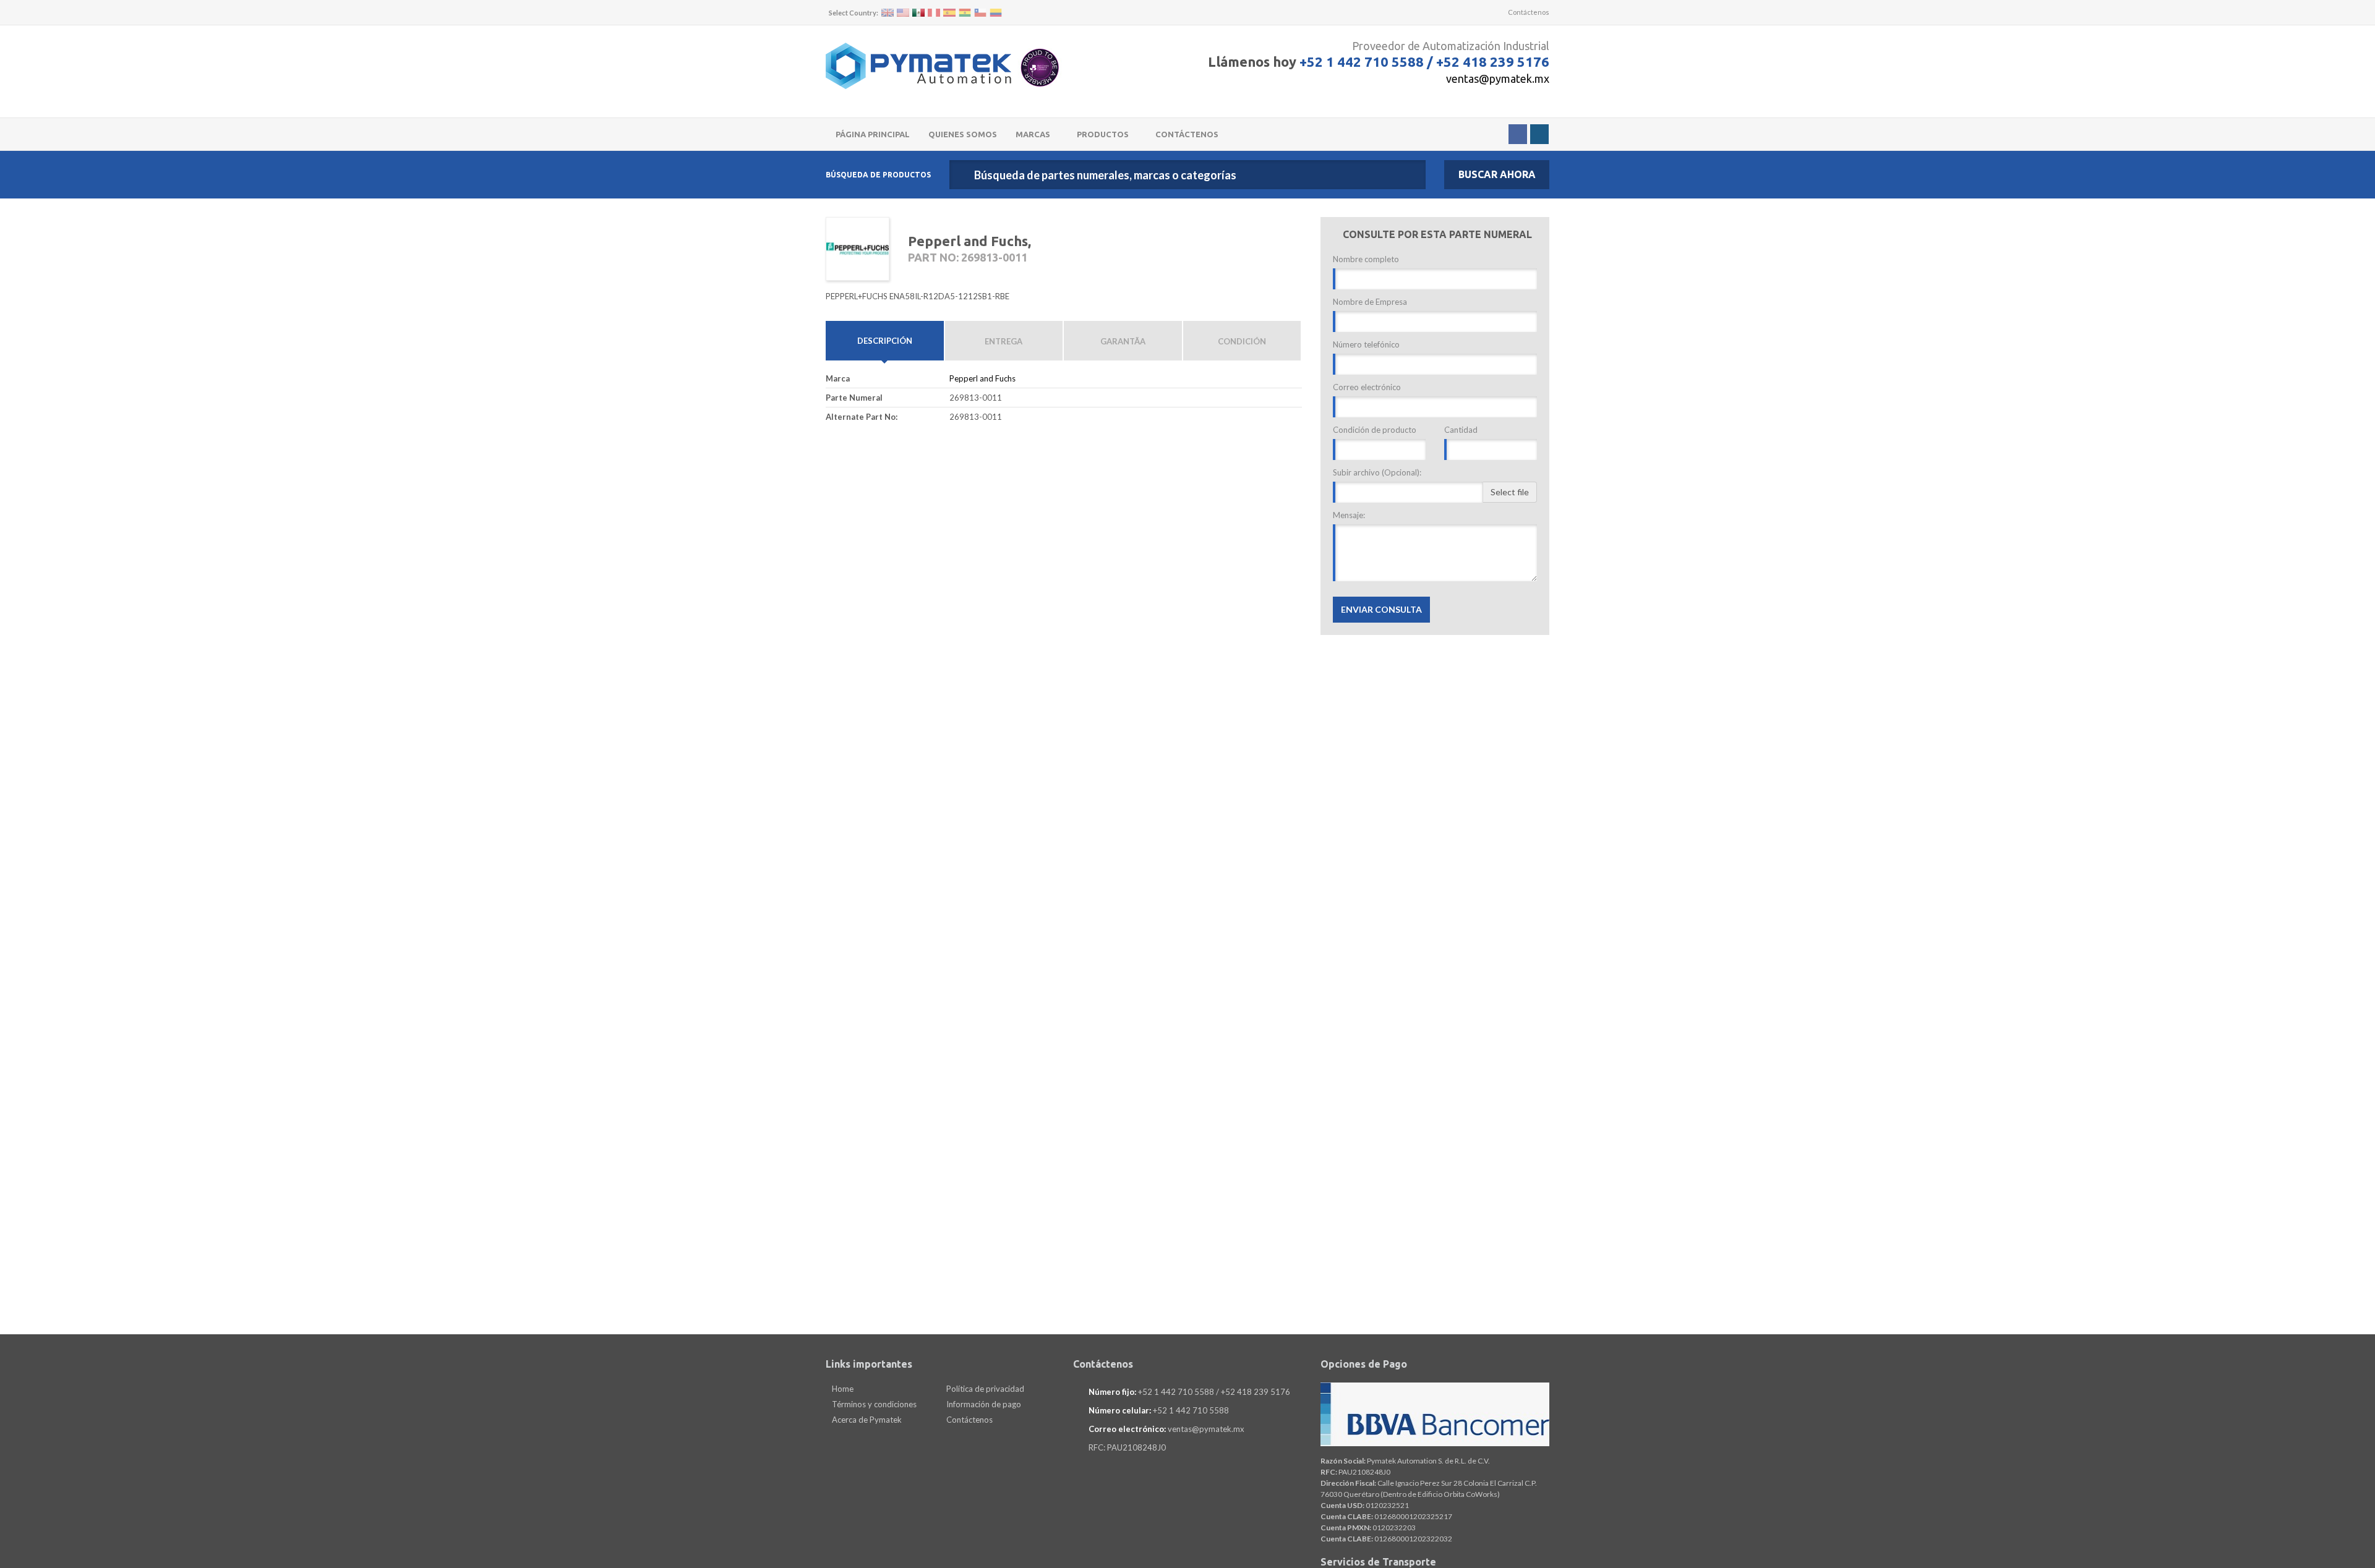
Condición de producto (1375, 430)
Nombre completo (1366, 259)
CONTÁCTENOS (1187, 134)
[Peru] (934, 13)
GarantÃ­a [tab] (1123, 341)
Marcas (1034, 134)
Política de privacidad (984, 1389)
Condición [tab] (1242, 341)
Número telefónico (1366, 344)
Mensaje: (1349, 515)
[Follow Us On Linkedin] (1539, 134)
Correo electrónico (1367, 387)
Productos (1104, 134)
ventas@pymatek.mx (1498, 79)
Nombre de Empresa (1370, 302)
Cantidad (1461, 430)
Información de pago (983, 1404)
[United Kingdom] (888, 13)
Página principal (873, 134)
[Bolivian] (965, 13)
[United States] (903, 13)
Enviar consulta (1381, 609)
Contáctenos (1528, 12)
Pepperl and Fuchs (982, 378)
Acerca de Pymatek (866, 1420)
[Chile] (980, 13)
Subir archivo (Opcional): (1377, 472)
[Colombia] (996, 13)
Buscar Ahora (1497, 174)
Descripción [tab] (885, 341)
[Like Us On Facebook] (1518, 134)
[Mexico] (918, 13)
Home (842, 1389)
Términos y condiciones (873, 1404)
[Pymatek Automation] (918, 66)
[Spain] (949, 13)
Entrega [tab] (1003, 341)
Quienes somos (963, 134)
